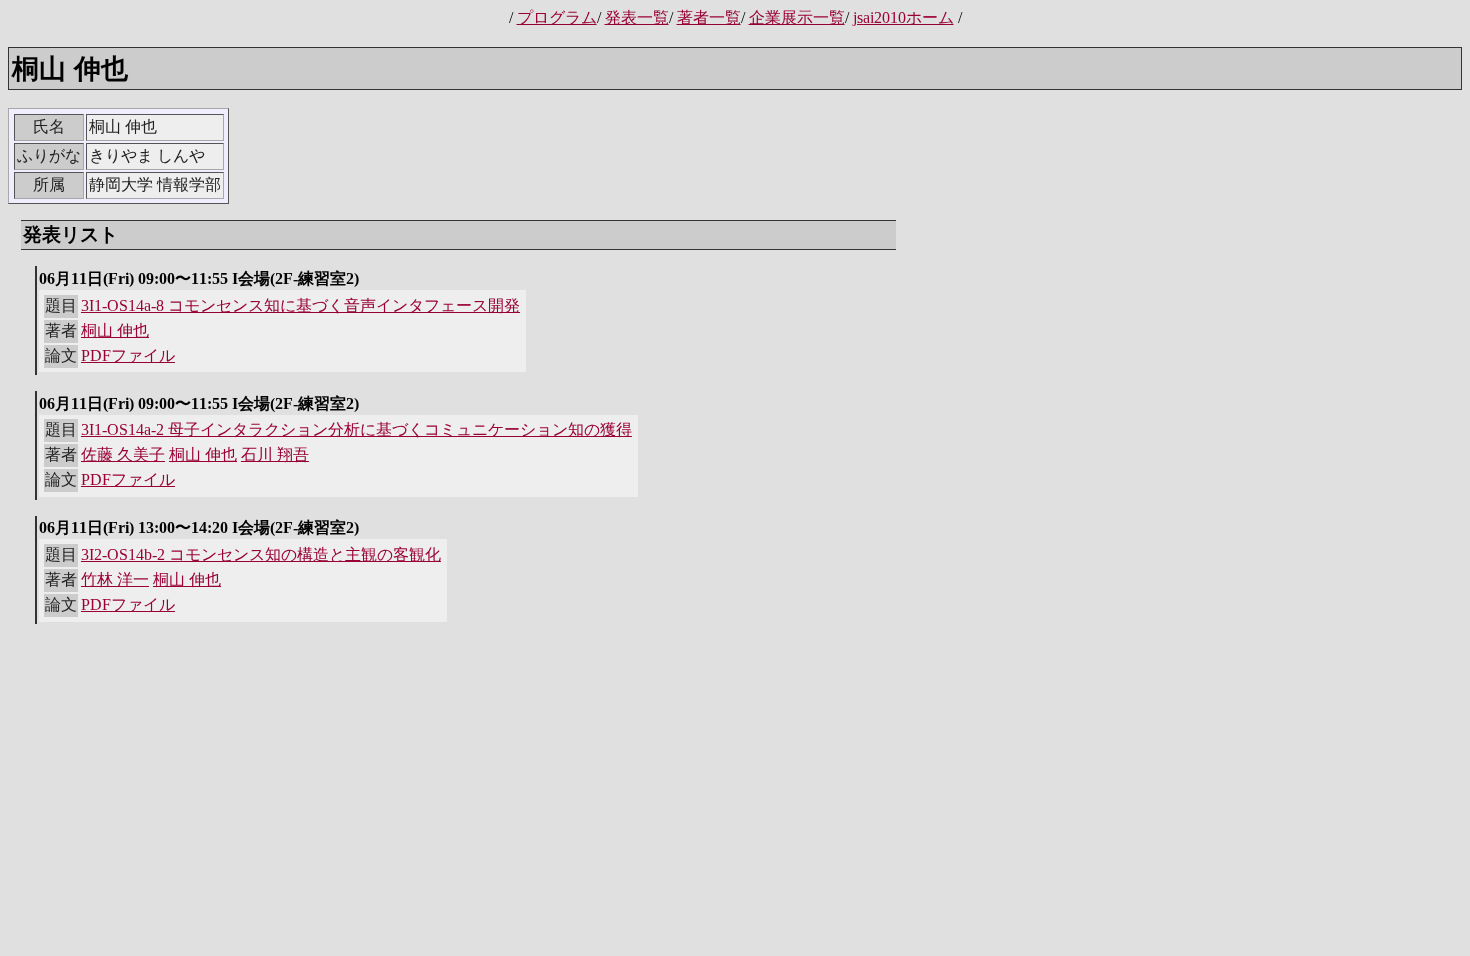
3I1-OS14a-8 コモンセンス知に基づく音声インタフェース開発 (300, 305)
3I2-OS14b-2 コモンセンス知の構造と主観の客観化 (261, 554)
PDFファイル (128, 355)
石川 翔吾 (275, 454)
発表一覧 (637, 17)
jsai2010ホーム (903, 17)
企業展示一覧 (797, 17)
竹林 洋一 (115, 579)
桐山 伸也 (115, 330)
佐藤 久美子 (123, 454)
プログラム (557, 17)
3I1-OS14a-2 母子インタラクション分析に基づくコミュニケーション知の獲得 (356, 429)
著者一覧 (709, 17)
